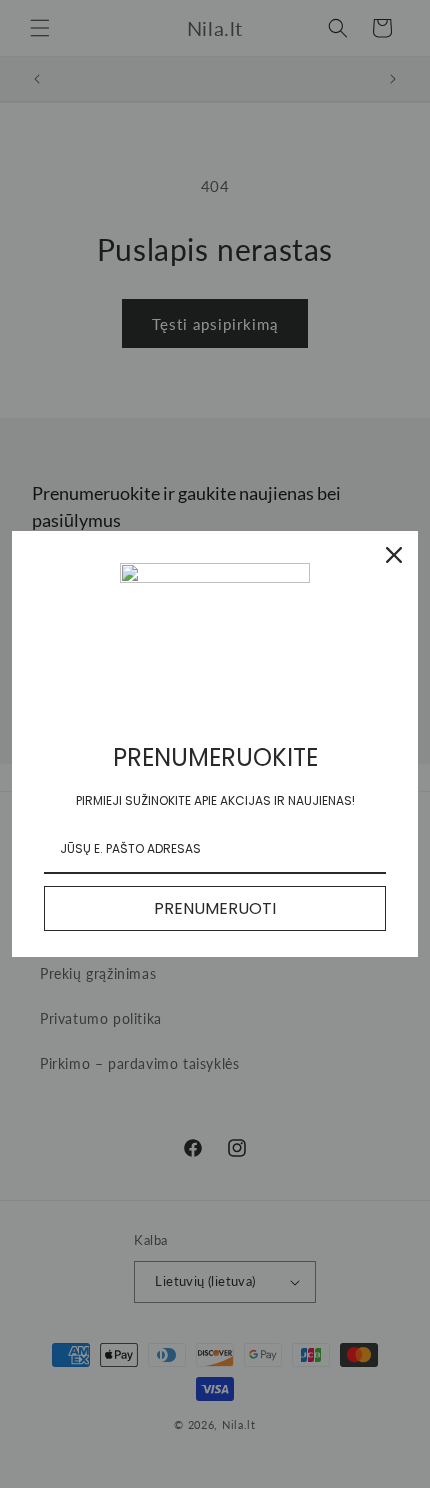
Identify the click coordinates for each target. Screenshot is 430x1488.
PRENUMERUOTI (215, 908)
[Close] (394, 555)
